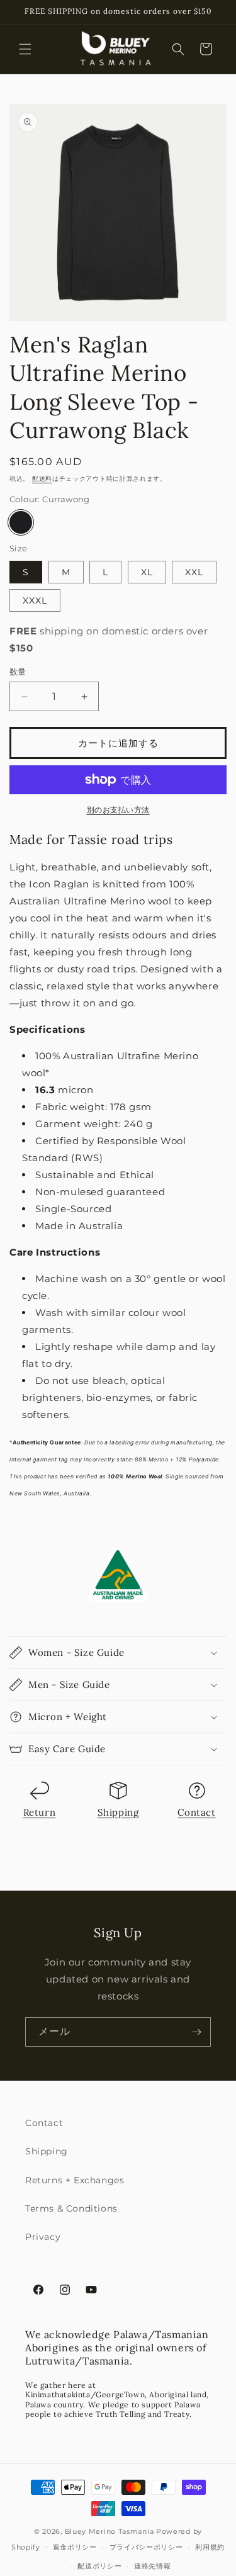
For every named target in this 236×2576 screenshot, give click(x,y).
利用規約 (210, 2547)
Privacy (43, 2237)
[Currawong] (21, 522)
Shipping (118, 1812)
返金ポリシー (75, 2547)
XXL (194, 572)
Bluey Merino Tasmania (110, 2531)
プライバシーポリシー (146, 2547)
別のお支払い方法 (118, 810)
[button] (25, 49)
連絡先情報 (153, 2566)
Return (40, 1812)
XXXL (35, 600)
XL (147, 572)
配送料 (42, 479)
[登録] (196, 2032)
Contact (196, 1812)
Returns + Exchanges (75, 2180)
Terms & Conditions (71, 2208)
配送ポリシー (99, 2566)
